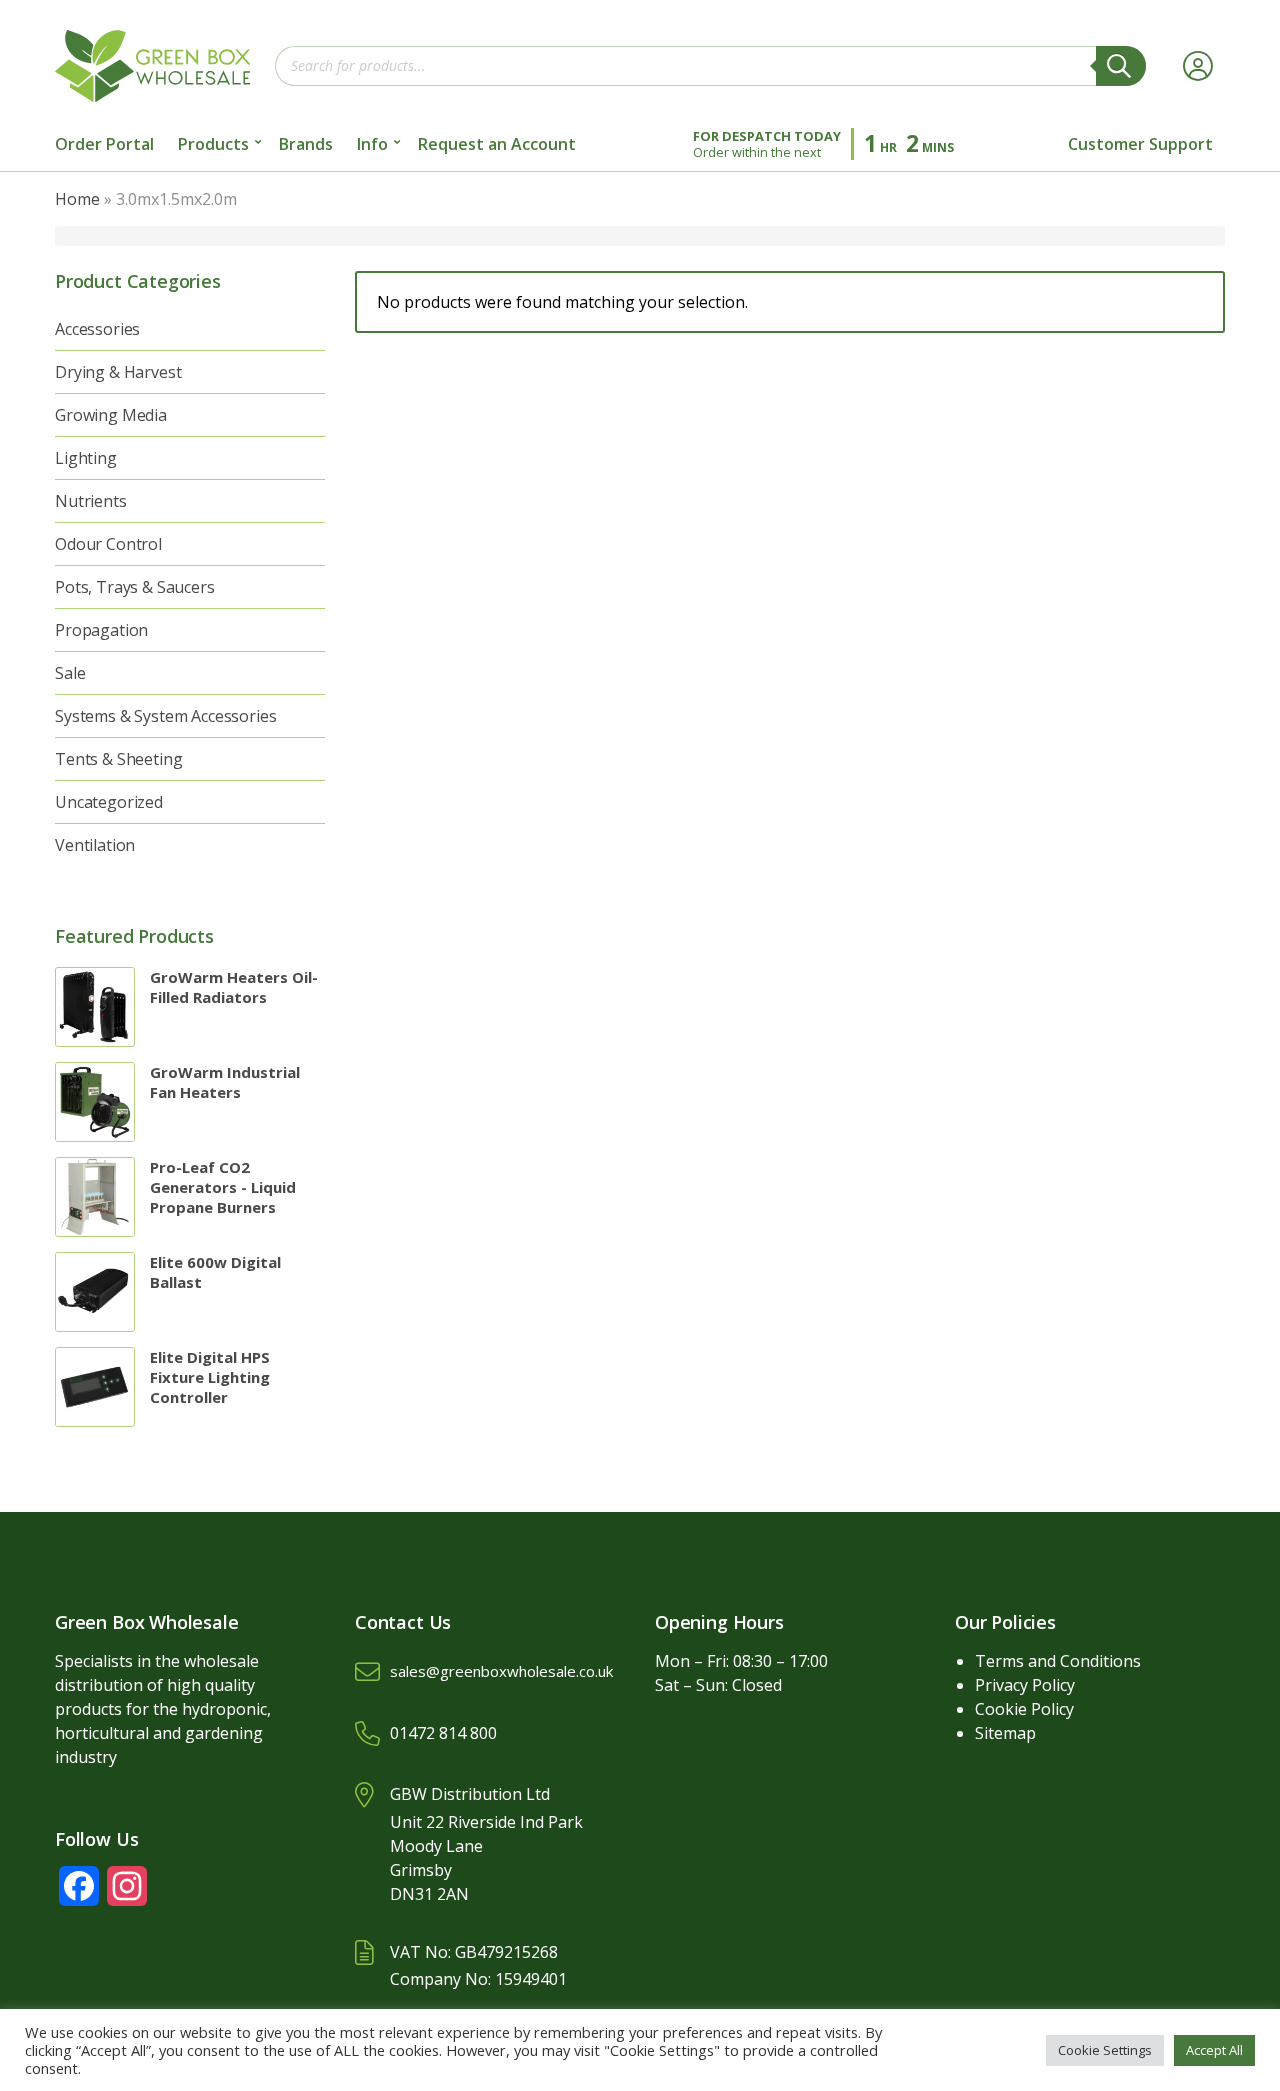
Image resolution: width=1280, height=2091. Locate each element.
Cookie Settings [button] (1105, 2050)
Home (77, 199)
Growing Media (111, 415)
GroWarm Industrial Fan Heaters (225, 1082)
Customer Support (1140, 144)
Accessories (97, 329)
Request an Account (497, 144)
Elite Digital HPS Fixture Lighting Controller (210, 1377)
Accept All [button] (1214, 2050)
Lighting (86, 458)
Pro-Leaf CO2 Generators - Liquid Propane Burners (223, 1187)
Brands (306, 144)
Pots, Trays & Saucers (135, 587)
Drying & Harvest (118, 372)
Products (213, 144)
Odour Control (108, 544)
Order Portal (104, 144)
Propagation (101, 630)
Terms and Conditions (1058, 1661)
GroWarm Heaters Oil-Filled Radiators (234, 987)
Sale (70, 673)
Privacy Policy (1025, 1685)
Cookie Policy (1024, 1709)
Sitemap (1005, 1733)
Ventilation (95, 845)
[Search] (1121, 66)
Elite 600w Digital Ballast (215, 1272)
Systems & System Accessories (166, 716)
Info (372, 144)
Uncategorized (109, 802)
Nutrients (91, 501)
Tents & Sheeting (118, 759)
